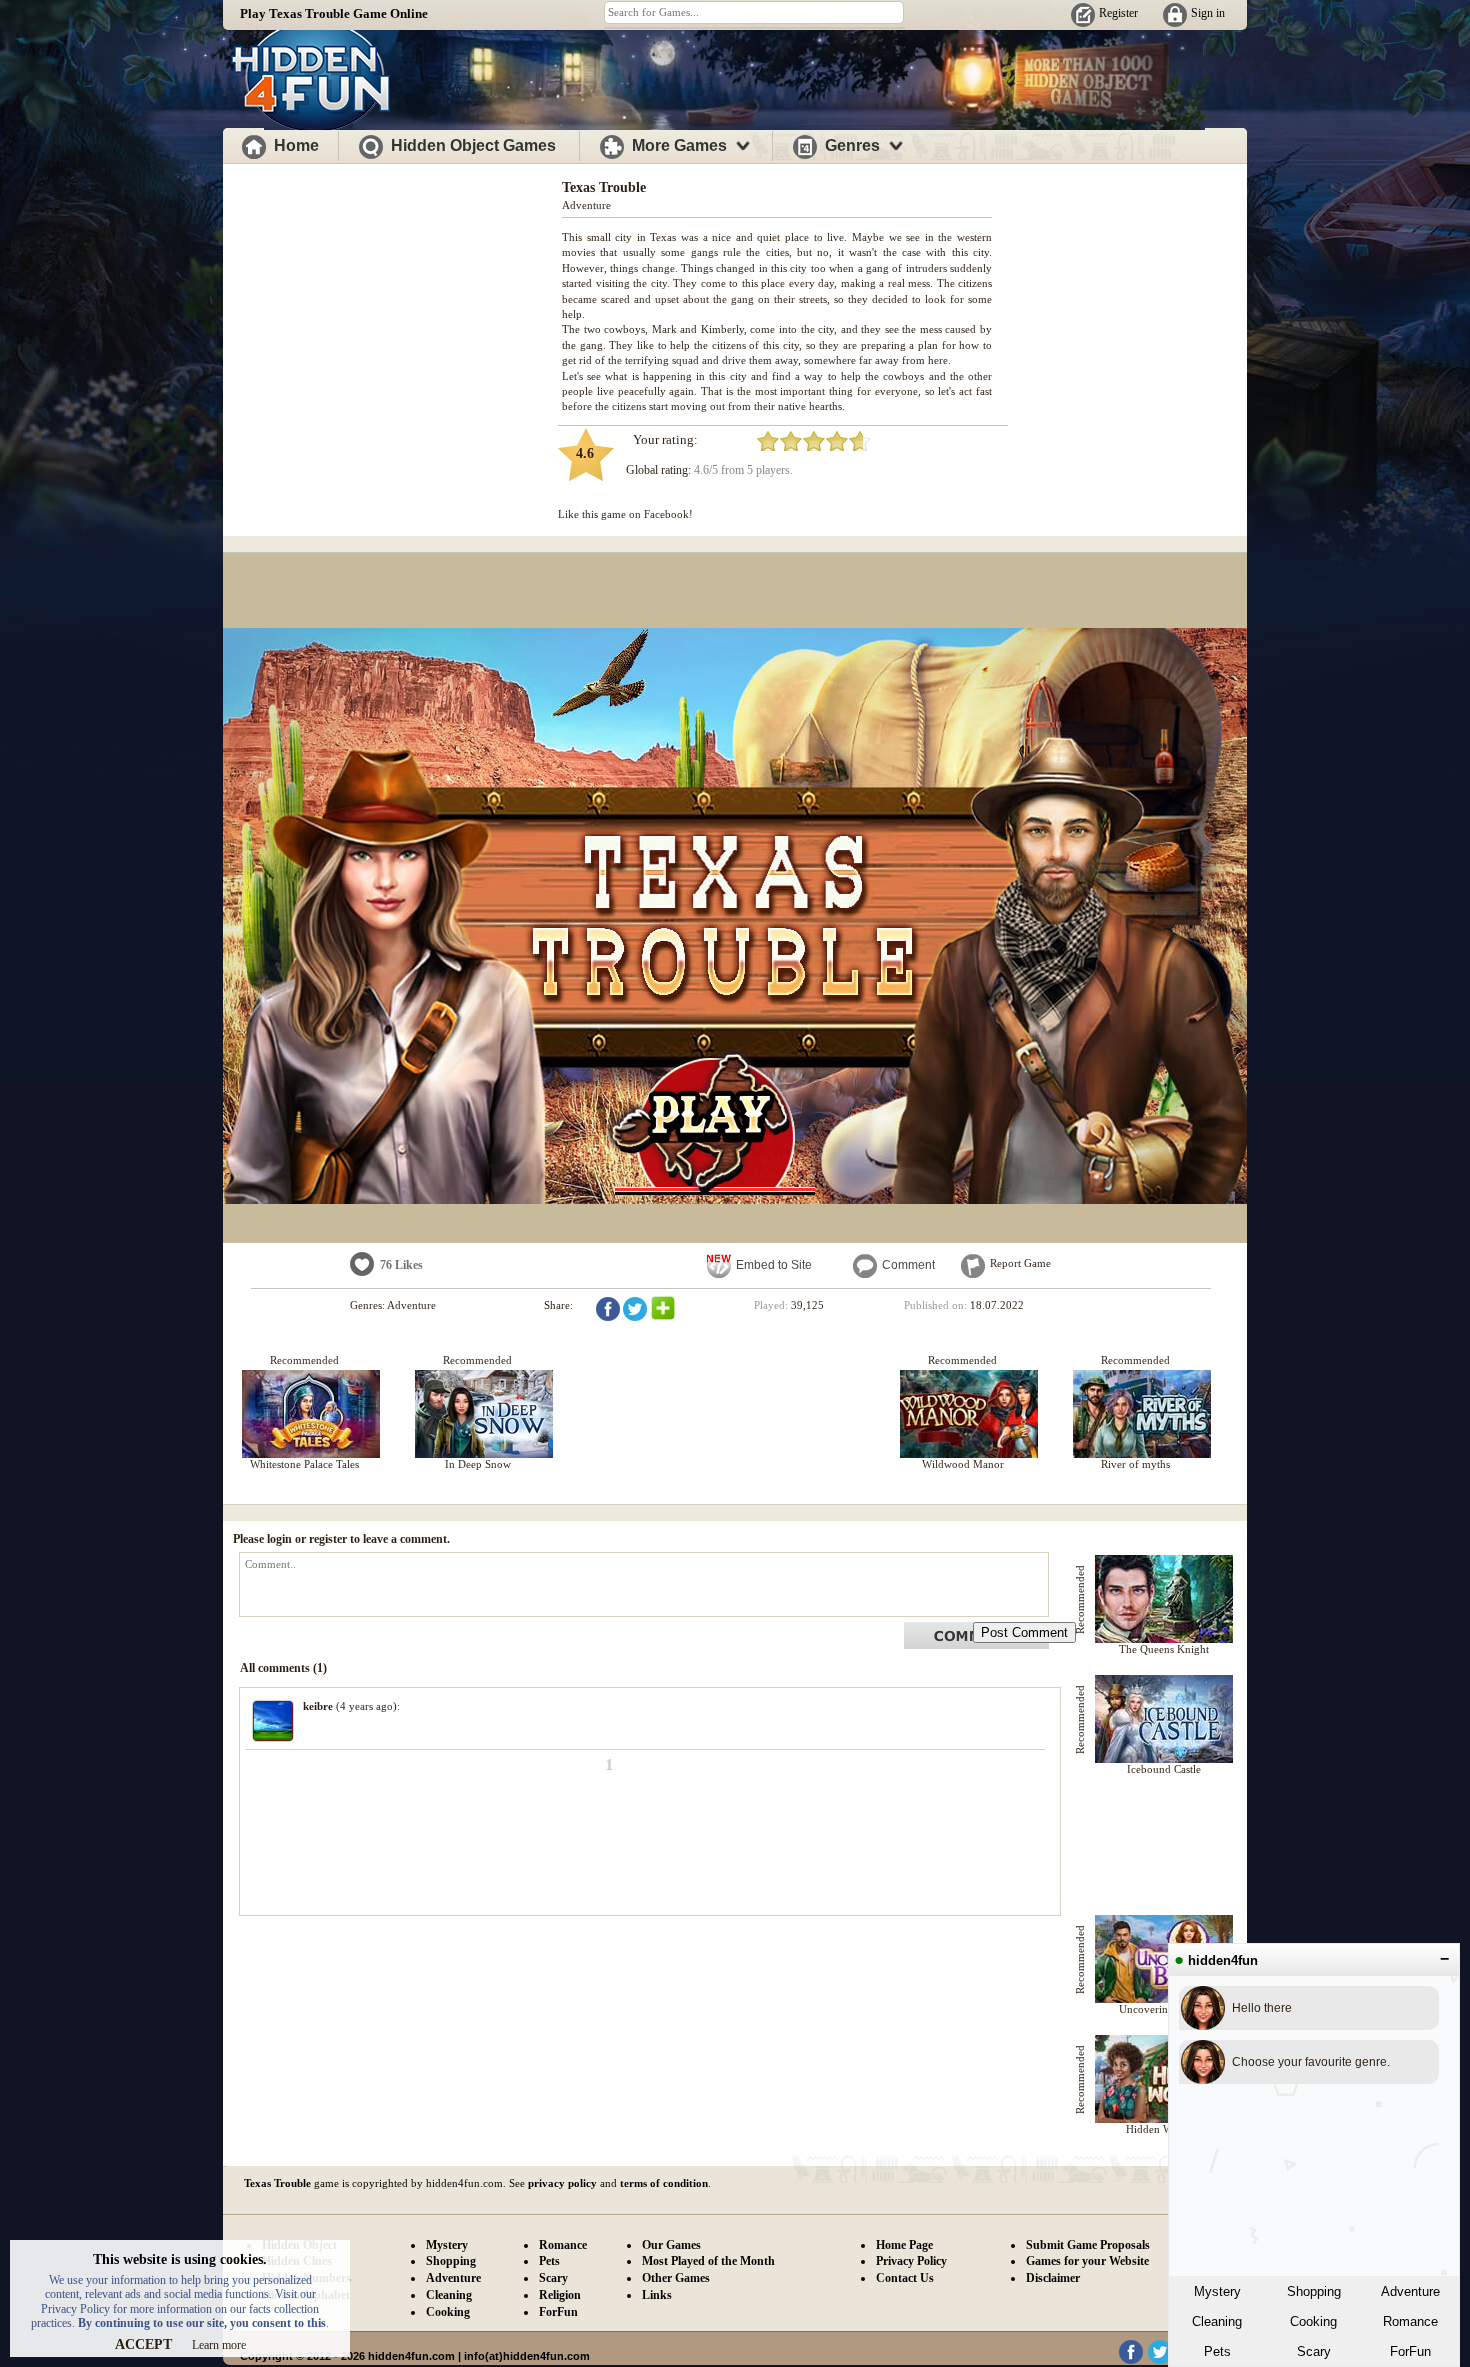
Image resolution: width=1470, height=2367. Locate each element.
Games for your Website (1087, 2261)
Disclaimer (1053, 2278)
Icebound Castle (1164, 1769)
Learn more (219, 2345)
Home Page (904, 2245)
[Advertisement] (393, 308)
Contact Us (905, 2278)
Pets (1217, 2351)
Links (657, 2295)
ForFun (1410, 2351)
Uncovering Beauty (1164, 2009)
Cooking (1313, 2321)
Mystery (1217, 2291)
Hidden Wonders (1164, 2129)
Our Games (671, 2245)
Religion (560, 2295)
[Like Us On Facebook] (1131, 2360)
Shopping (1314, 2291)
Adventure (1410, 2291)
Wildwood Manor (963, 1464)
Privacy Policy (911, 2261)
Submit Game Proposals (1088, 2245)
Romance (1410, 2321)
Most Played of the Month (708, 2261)
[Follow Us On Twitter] (1160, 2360)
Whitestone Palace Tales (304, 1464)
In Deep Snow (478, 1464)
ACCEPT (143, 2344)
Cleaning (1217, 2321)
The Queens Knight (1164, 1649)
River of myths (1135, 1464)
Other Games (676, 2278)
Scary (1314, 2351)
